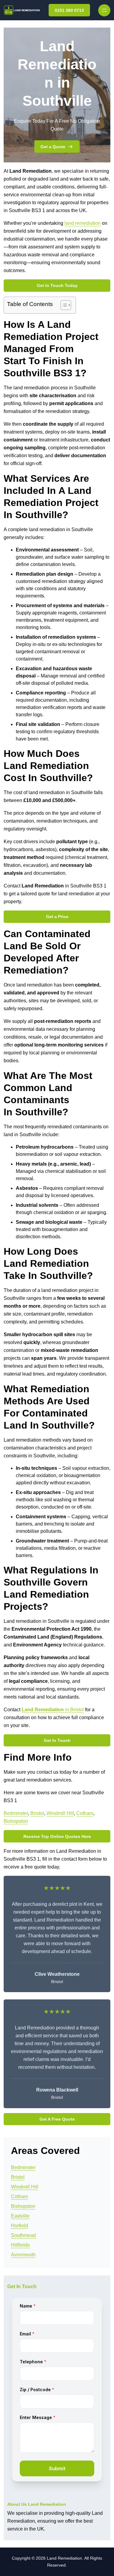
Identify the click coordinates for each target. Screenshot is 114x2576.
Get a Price (57, 917)
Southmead (23, 2235)
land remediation (83, 223)
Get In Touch (57, 1740)
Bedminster (16, 1813)
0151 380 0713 (69, 10)
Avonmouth (23, 2255)
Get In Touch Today (57, 285)
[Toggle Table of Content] (63, 305)
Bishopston (16, 1821)
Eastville (20, 2216)
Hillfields (20, 2245)
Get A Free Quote (57, 2119)
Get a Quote (53, 147)
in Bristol (53, 1710)
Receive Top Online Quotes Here (57, 1836)
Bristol (37, 1813)
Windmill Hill (60, 1813)
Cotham (85, 1813)
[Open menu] (104, 10)
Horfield (19, 2226)
